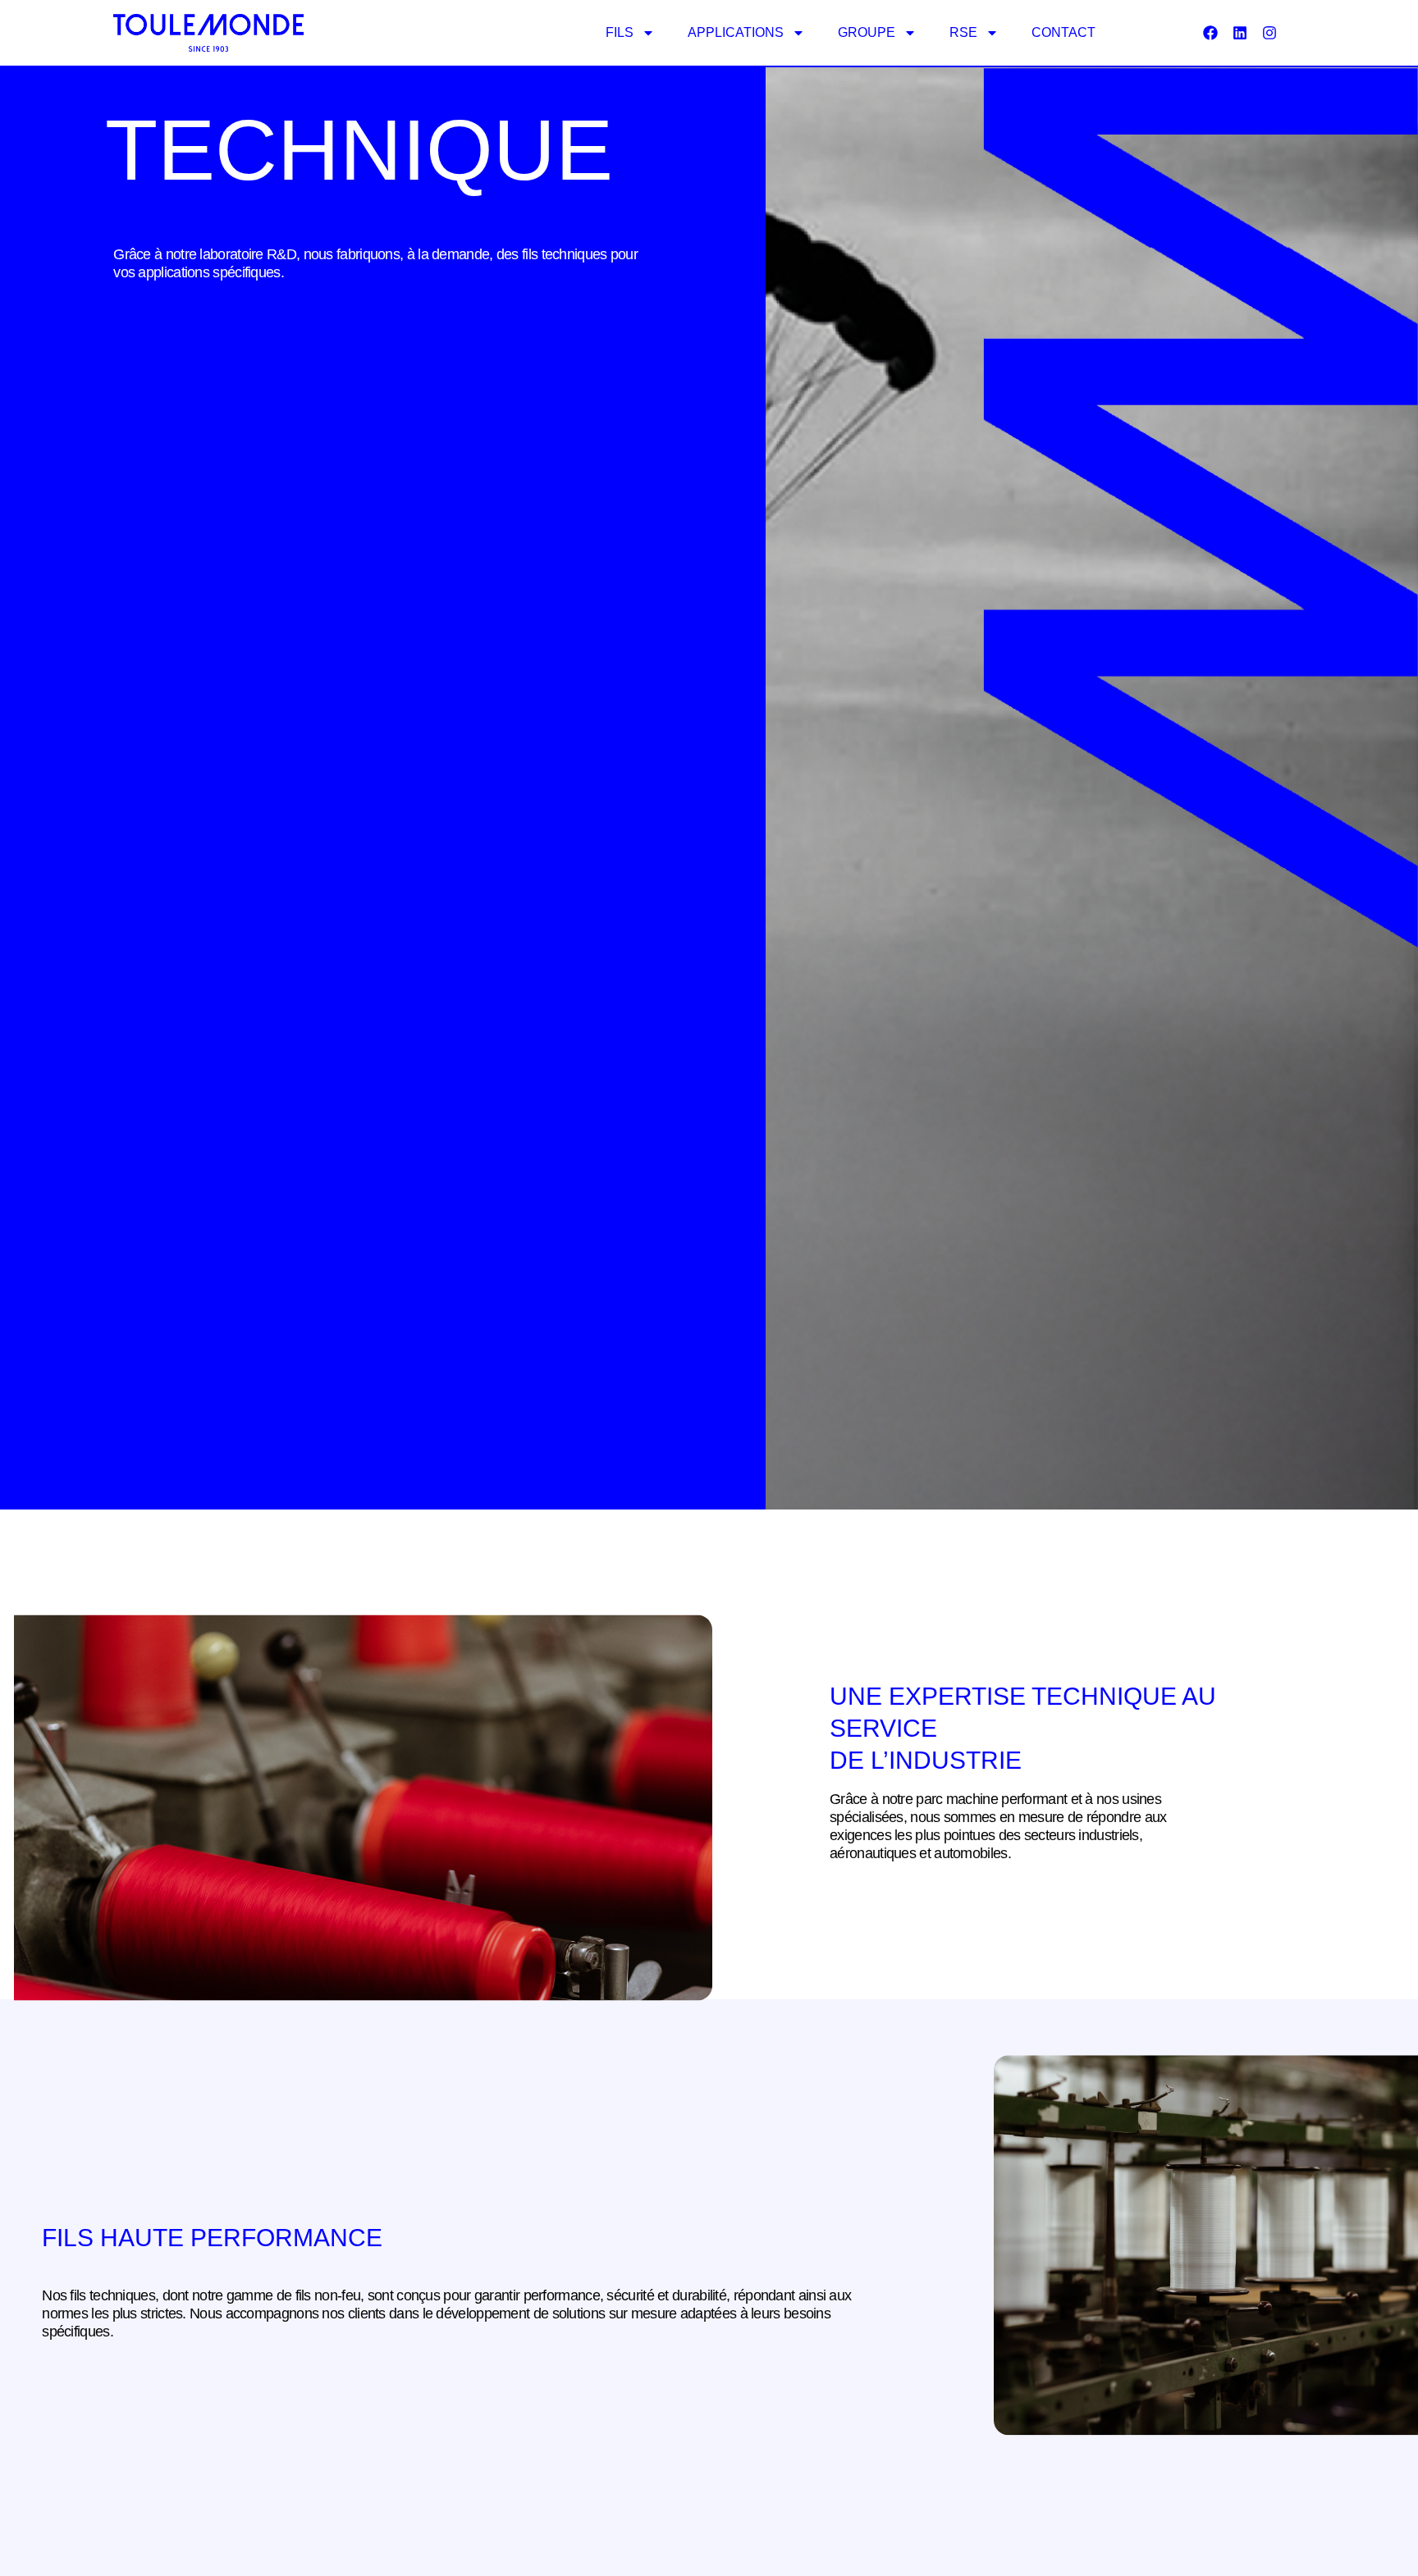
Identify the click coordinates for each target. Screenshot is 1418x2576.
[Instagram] (1269, 33)
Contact (1063, 32)
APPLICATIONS (736, 32)
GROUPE (867, 32)
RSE (963, 32)
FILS (620, 32)
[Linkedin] (1240, 33)
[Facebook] (1210, 33)
